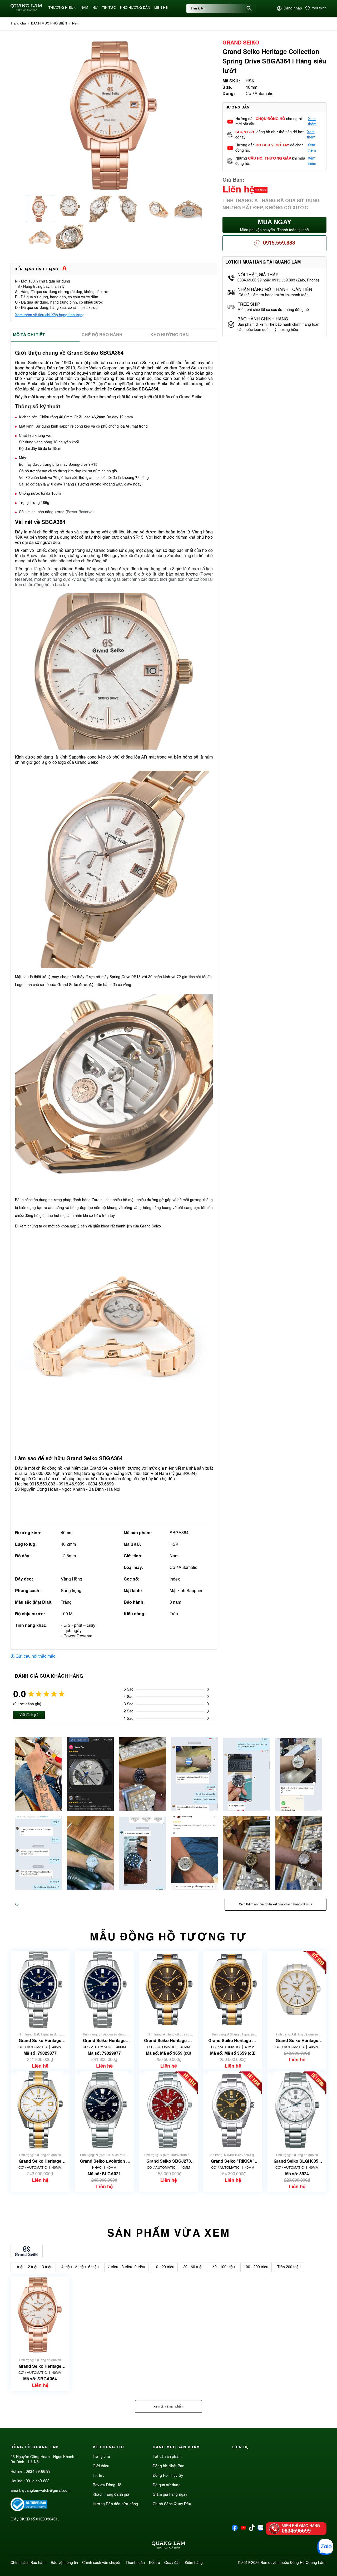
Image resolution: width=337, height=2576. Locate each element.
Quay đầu (172, 2563)
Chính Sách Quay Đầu (172, 2504)
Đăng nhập (293, 8)
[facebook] (235, 2530)
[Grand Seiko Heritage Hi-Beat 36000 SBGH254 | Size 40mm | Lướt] (233, 1989)
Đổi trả (155, 2563)
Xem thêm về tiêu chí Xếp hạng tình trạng (50, 315)
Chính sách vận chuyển (102, 2563)
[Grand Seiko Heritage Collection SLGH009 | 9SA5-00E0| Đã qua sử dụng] (40, 1989)
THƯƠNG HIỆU (61, 8)
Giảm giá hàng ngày (170, 2495)
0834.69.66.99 (38, 2472)
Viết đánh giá (29, 1715)
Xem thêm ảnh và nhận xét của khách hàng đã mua (276, 1905)
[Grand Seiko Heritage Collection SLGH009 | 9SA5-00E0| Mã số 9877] (104, 1989)
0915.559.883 (279, 243)
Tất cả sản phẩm (167, 2457)
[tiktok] (252, 2530)
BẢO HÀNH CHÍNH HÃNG (263, 319)
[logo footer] (168, 2546)
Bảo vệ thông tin (64, 2563)
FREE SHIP (249, 305)
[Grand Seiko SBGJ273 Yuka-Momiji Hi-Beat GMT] (168, 2110)
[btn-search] (249, 8)
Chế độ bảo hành (102, 335)
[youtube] (243, 2530)
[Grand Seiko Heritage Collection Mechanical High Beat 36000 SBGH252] (297, 1989)
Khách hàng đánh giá (111, 2495)
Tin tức (99, 2476)
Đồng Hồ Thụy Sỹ (168, 2476)
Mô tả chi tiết (29, 335)
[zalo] (261, 2530)
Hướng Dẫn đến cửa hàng (115, 2504)
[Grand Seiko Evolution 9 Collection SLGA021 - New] (104, 2110)
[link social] (29, 2510)
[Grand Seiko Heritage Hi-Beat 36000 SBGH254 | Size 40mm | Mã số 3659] (168, 1989)
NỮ (95, 8)
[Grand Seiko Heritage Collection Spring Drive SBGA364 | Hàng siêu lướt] (40, 2315)
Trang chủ (101, 2457)
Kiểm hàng (194, 2563)
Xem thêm (312, 122)
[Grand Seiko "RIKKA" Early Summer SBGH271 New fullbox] (233, 2110)
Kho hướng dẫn (170, 335)
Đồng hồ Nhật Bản (168, 2466)
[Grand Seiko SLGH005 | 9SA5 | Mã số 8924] (297, 2110)
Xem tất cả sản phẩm (168, 2407)
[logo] (26, 10)
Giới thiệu (101, 2466)
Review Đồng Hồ (107, 2485)
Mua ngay (274, 226)
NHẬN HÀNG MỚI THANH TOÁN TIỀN (275, 290)
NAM (84, 8)
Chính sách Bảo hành (29, 2563)
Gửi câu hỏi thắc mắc (35, 1657)
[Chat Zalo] (325, 2547)
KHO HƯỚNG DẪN (135, 8)
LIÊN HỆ (161, 8)
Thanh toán (135, 2563)
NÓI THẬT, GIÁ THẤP (258, 275)
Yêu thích (319, 8)
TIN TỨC (109, 8)
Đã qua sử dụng (167, 2485)
